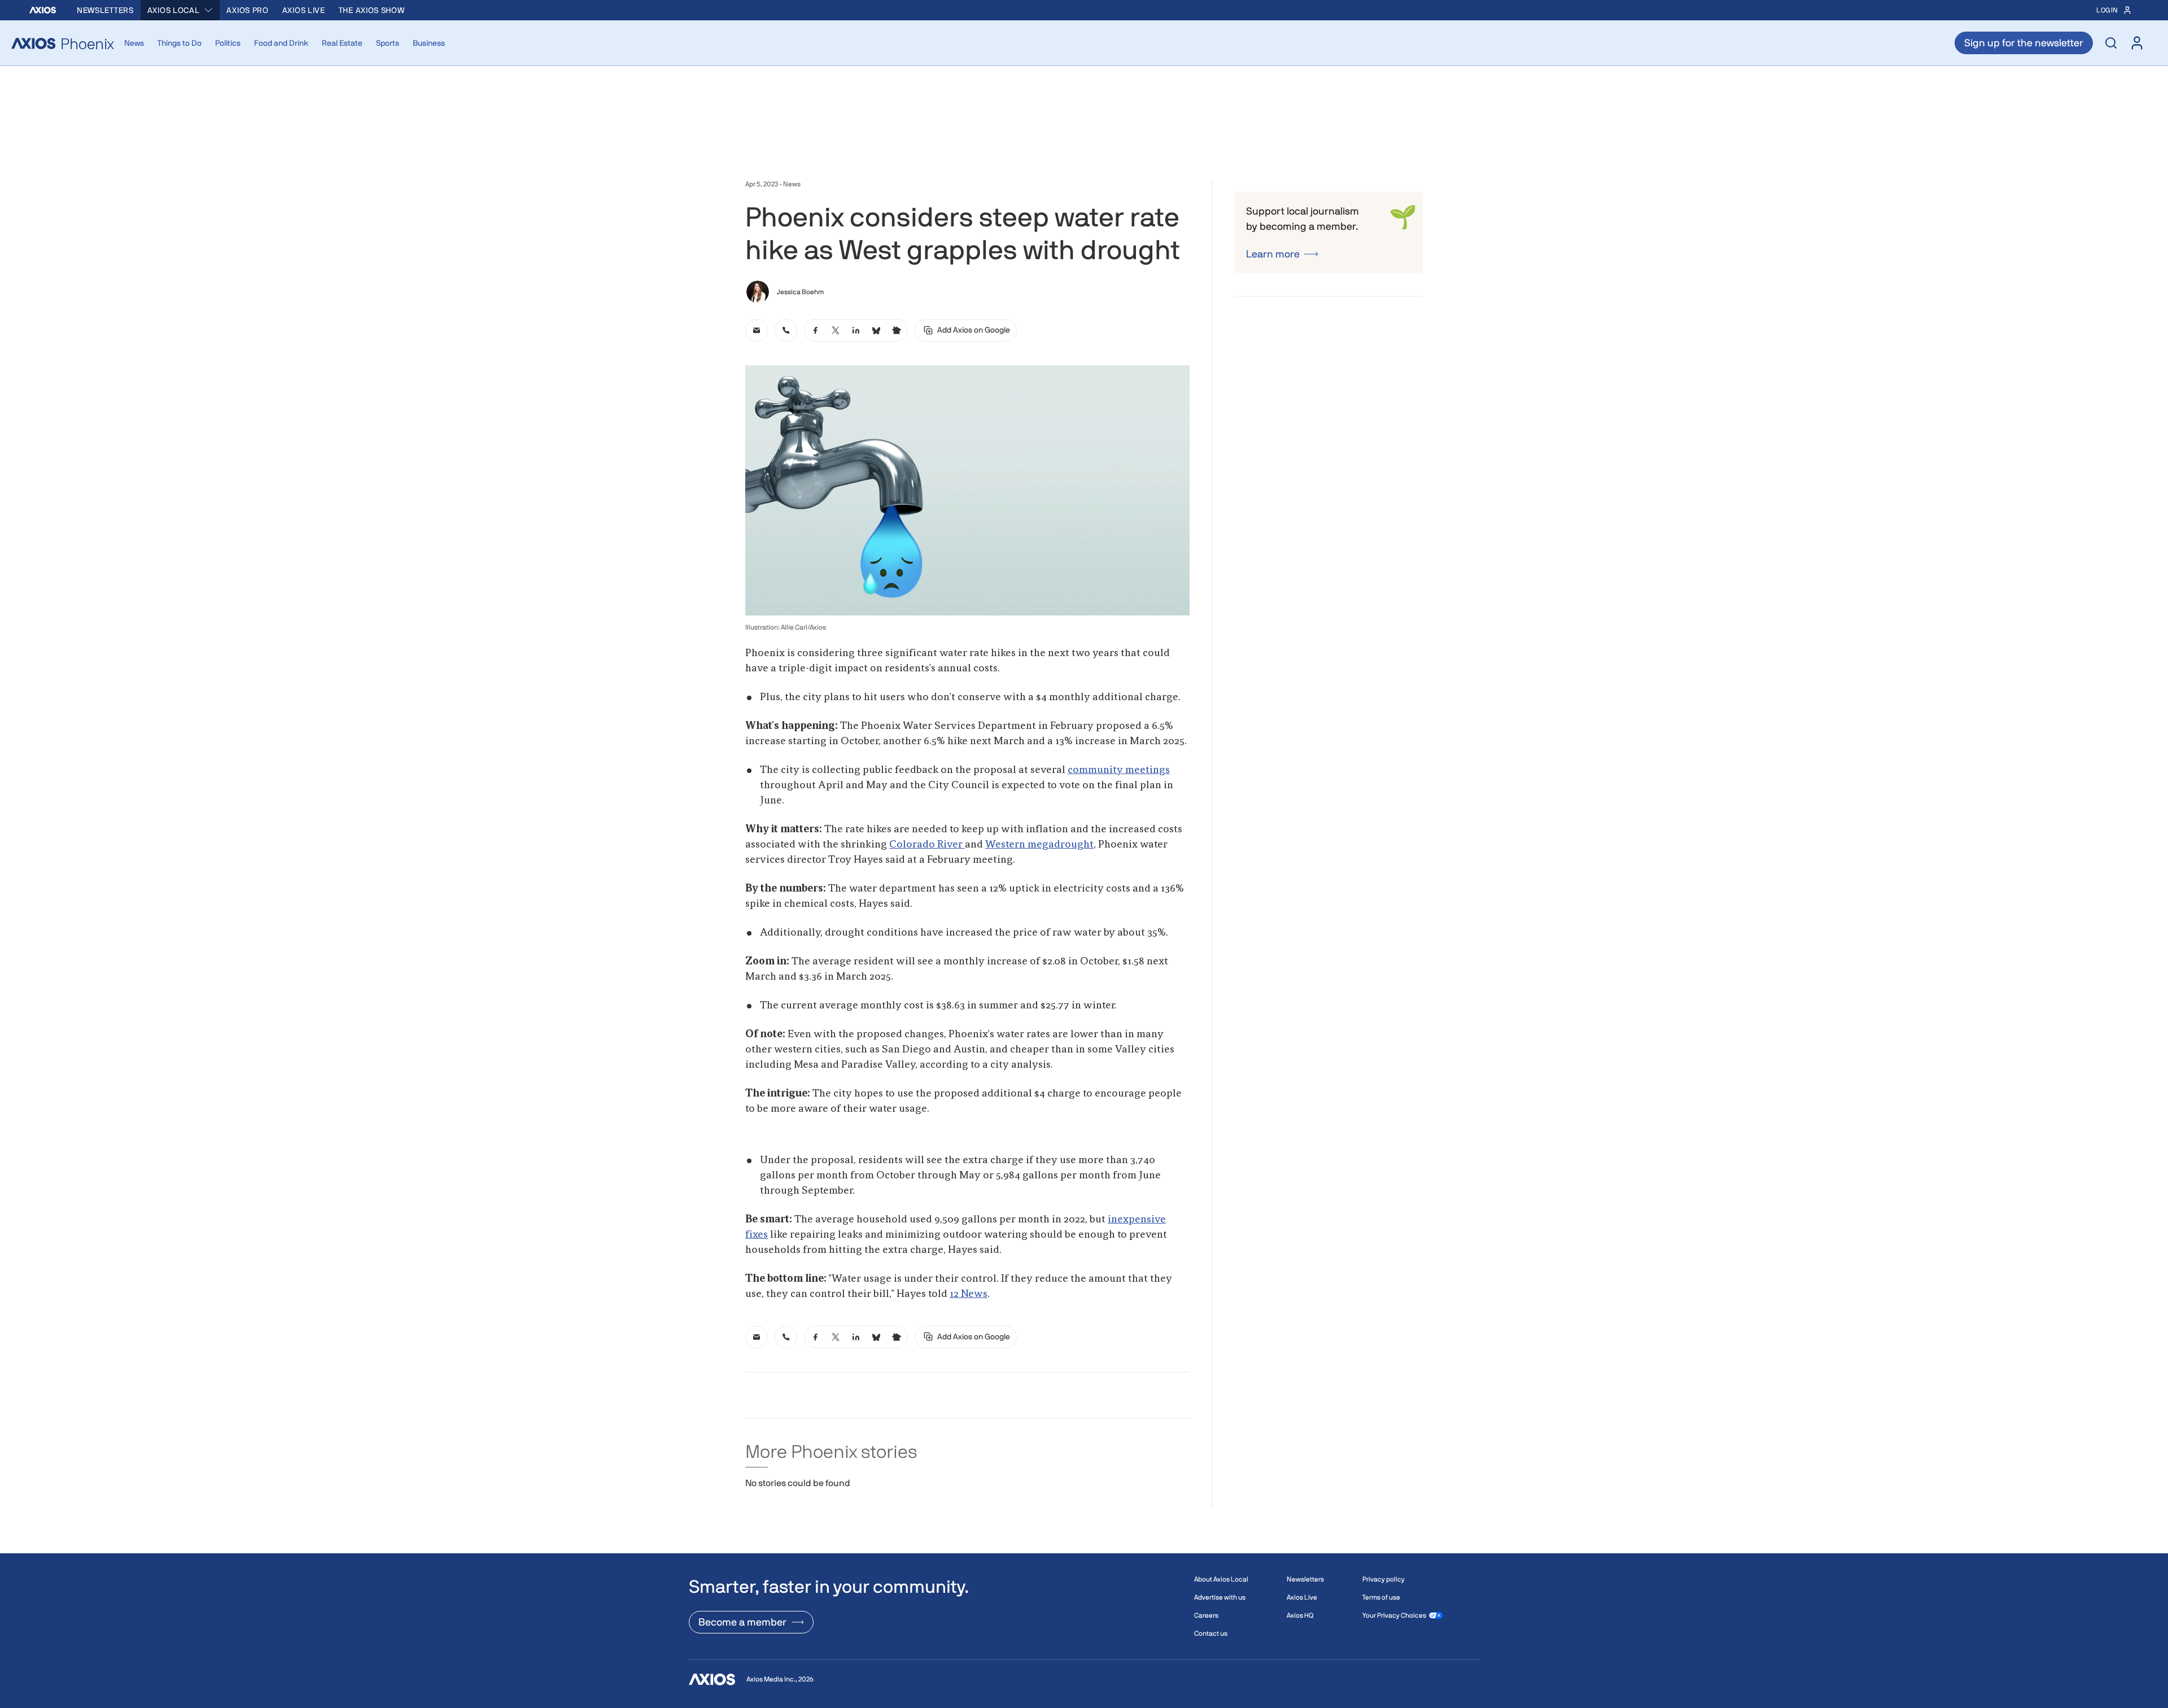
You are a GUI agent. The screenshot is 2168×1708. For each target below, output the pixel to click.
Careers (1206, 1615)
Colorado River (927, 845)
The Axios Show (372, 10)
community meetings (1119, 770)
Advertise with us (1220, 1597)
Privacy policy (1384, 1579)
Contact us (1211, 1633)
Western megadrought (1039, 845)
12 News (969, 1294)
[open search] (2111, 43)
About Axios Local (1221, 1579)
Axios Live (304, 10)
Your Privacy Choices (1394, 1615)
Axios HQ (1300, 1615)
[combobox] (180, 10)
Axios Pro (247, 10)
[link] (757, 330)
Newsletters (105, 10)
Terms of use (1381, 1597)
